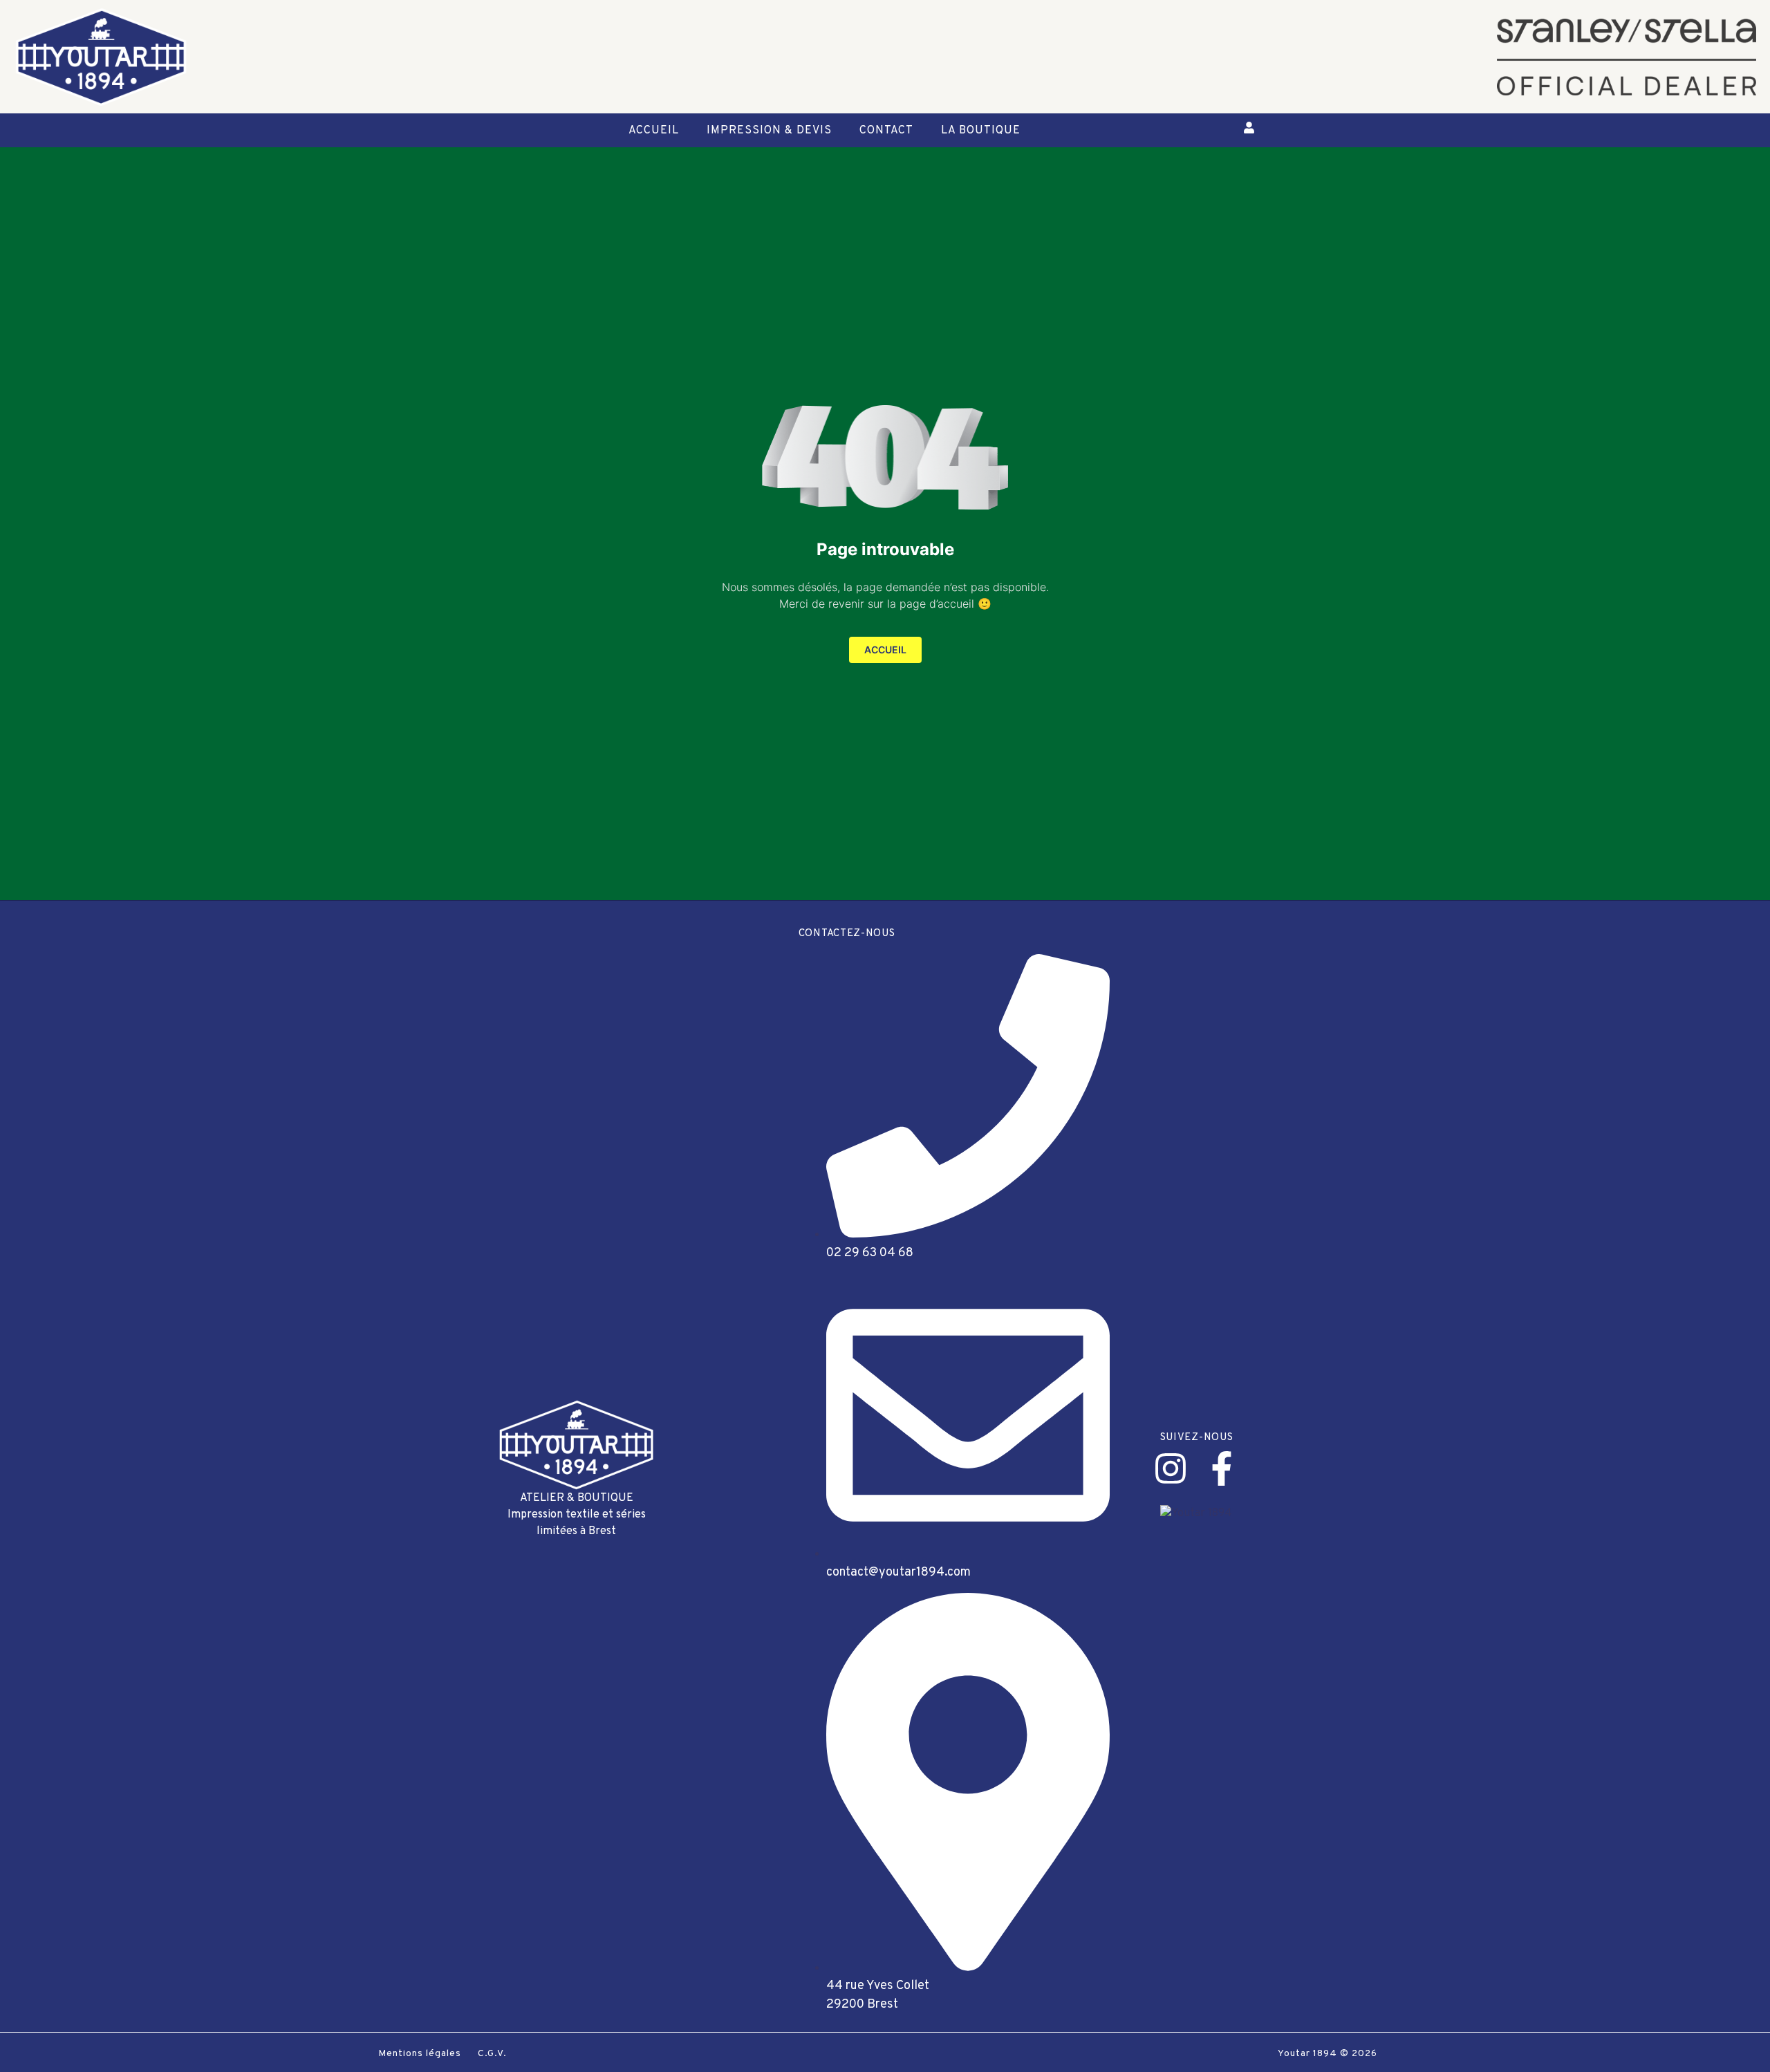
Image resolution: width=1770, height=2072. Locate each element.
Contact (886, 131)
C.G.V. (492, 2054)
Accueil (654, 131)
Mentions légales (420, 2054)
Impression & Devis (769, 131)
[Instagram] (1171, 1468)
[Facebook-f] (1222, 1468)
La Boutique (981, 131)
